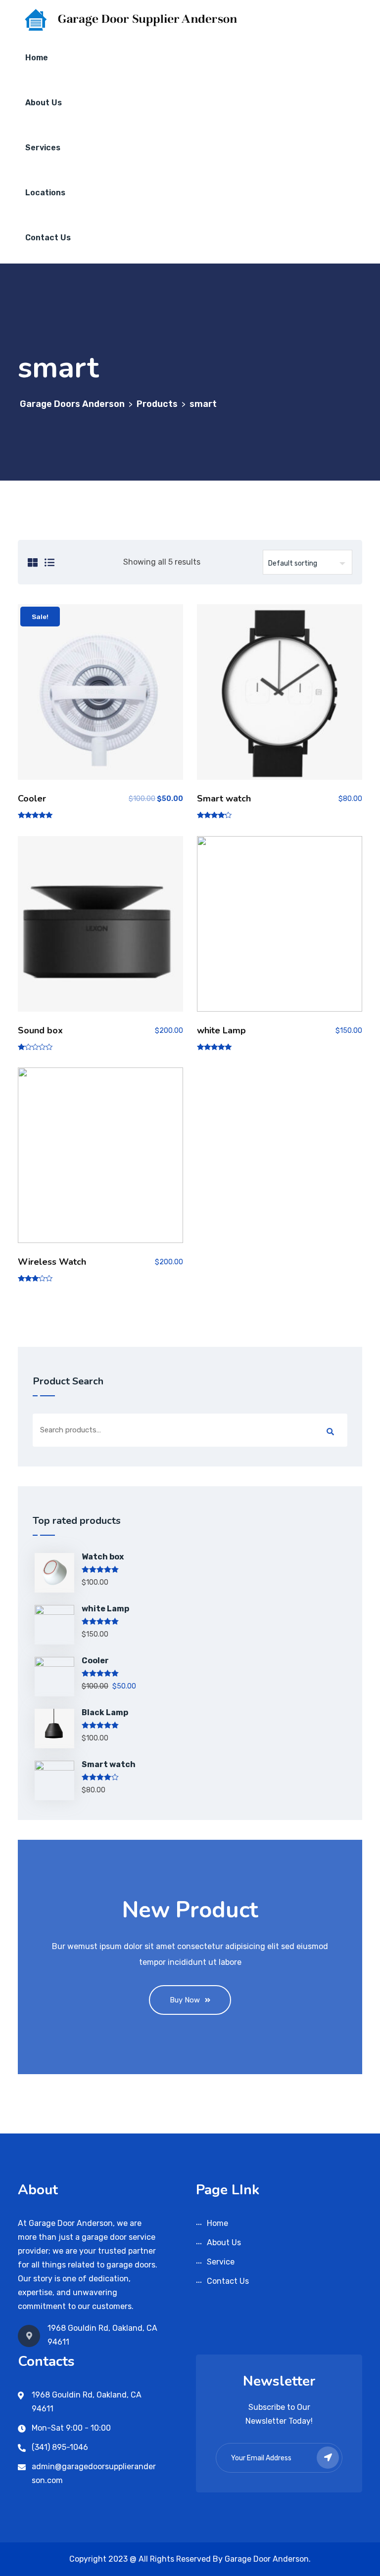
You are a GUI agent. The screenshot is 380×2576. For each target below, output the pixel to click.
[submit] (328, 2458)
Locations (45, 193)
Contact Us (48, 238)
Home (37, 58)
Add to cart (101, 696)
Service (221, 2262)
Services (43, 148)
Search (330, 1432)
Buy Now (185, 2000)
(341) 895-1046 (60, 2447)
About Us (44, 103)
